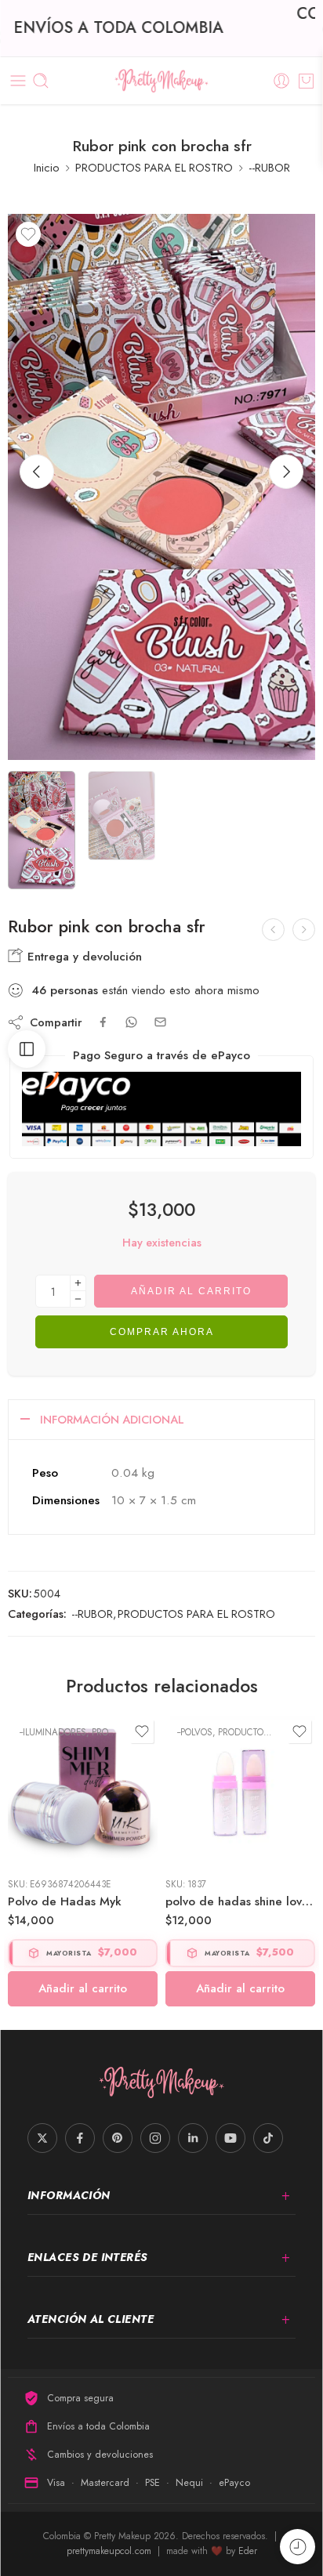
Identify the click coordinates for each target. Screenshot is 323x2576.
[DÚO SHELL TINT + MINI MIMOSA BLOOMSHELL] (304, 930)
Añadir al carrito (191, 1291)
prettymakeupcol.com (111, 2551)
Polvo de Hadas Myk (65, 1901)
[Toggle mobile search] (41, 81)
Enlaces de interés (88, 2257)
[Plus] (78, 1283)
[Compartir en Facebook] (103, 1022)
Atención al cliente (91, 2319)
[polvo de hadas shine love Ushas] (240, 1791)
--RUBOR (269, 167)
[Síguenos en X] (42, 2138)
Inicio (47, 167)
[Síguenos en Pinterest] (118, 2138)
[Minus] (78, 1299)
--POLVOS (195, 1732)
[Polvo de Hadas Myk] (83, 1791)
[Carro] (306, 81)
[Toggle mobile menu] (18, 81)
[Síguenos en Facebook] (80, 2138)
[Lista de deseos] (28, 234)
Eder (248, 2551)
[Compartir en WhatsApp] (131, 1022)
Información (69, 2195)
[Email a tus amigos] (160, 1022)
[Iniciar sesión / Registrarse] (281, 81)
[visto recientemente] (298, 2547)
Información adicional (112, 1419)
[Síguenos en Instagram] (155, 2138)
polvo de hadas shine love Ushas (240, 1901)
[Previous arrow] (37, 472)
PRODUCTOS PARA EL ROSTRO (154, 167)
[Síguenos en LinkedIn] (193, 2138)
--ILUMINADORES (53, 1732)
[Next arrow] (286, 472)
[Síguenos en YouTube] (230, 2138)
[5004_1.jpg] (161, 487)
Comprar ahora (162, 1332)
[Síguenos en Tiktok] (268, 2138)
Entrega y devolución (83, 957)
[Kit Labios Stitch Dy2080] (273, 930)
